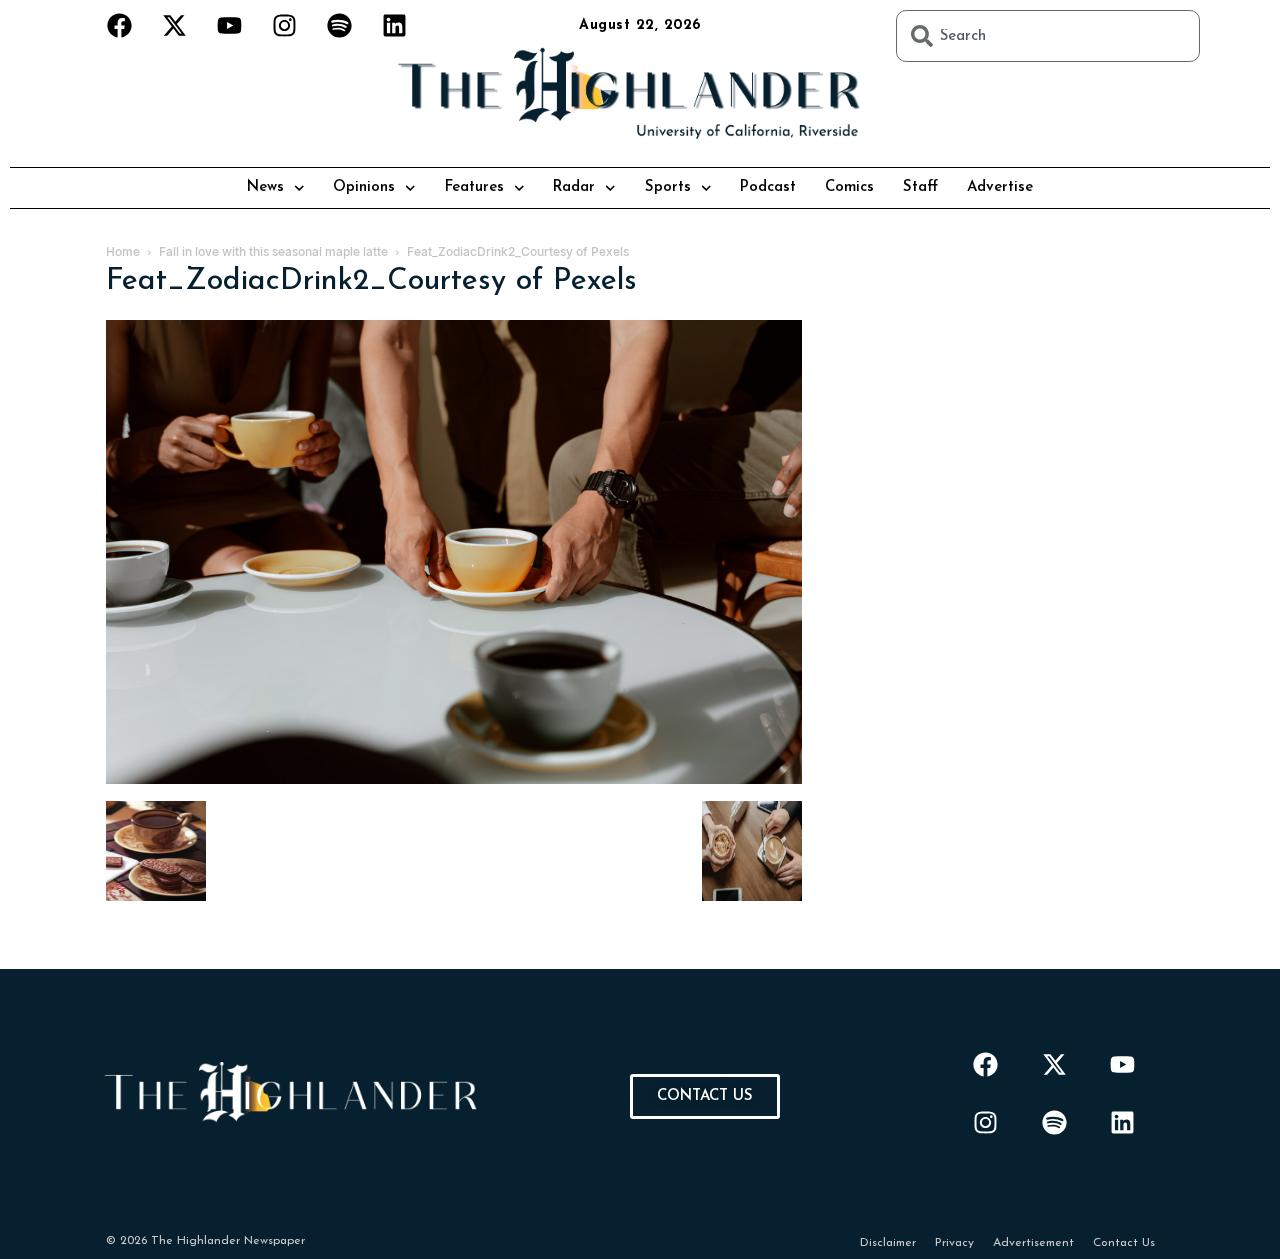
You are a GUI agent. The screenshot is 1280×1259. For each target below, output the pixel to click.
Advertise (1000, 187)
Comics (849, 187)
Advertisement (1033, 1243)
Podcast (768, 187)
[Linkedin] (395, 25)
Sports (668, 187)
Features (474, 187)
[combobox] (1048, 36)
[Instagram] (285, 25)
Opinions (364, 187)
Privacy (954, 1243)
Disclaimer (888, 1243)
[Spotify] (340, 25)
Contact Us (1124, 1243)
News (265, 187)
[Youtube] (230, 25)
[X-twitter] (175, 25)
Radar (574, 187)
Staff (920, 187)
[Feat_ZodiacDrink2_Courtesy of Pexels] (454, 780)
